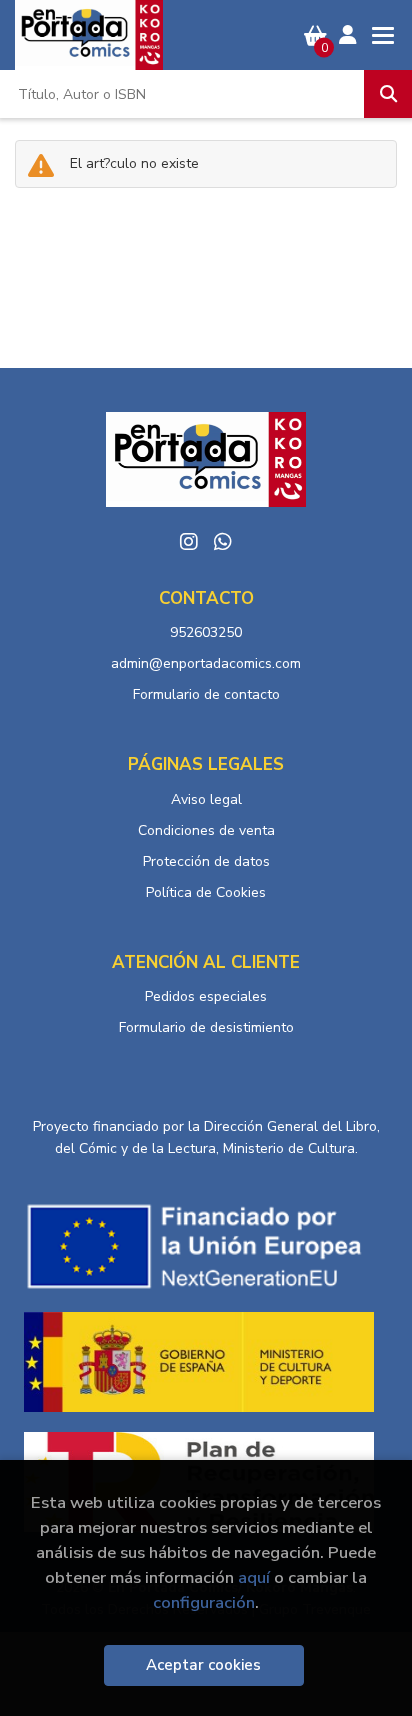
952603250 (206, 632)
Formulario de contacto (206, 694)
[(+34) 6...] (223, 542)
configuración (204, 1602)
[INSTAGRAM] (189, 542)
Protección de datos (206, 861)
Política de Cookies (206, 892)
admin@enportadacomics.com (206, 663)
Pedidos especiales (206, 996)
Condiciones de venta (206, 830)
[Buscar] (388, 94)
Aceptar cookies (203, 1665)
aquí (254, 1577)
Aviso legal (206, 799)
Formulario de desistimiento (206, 1027)
